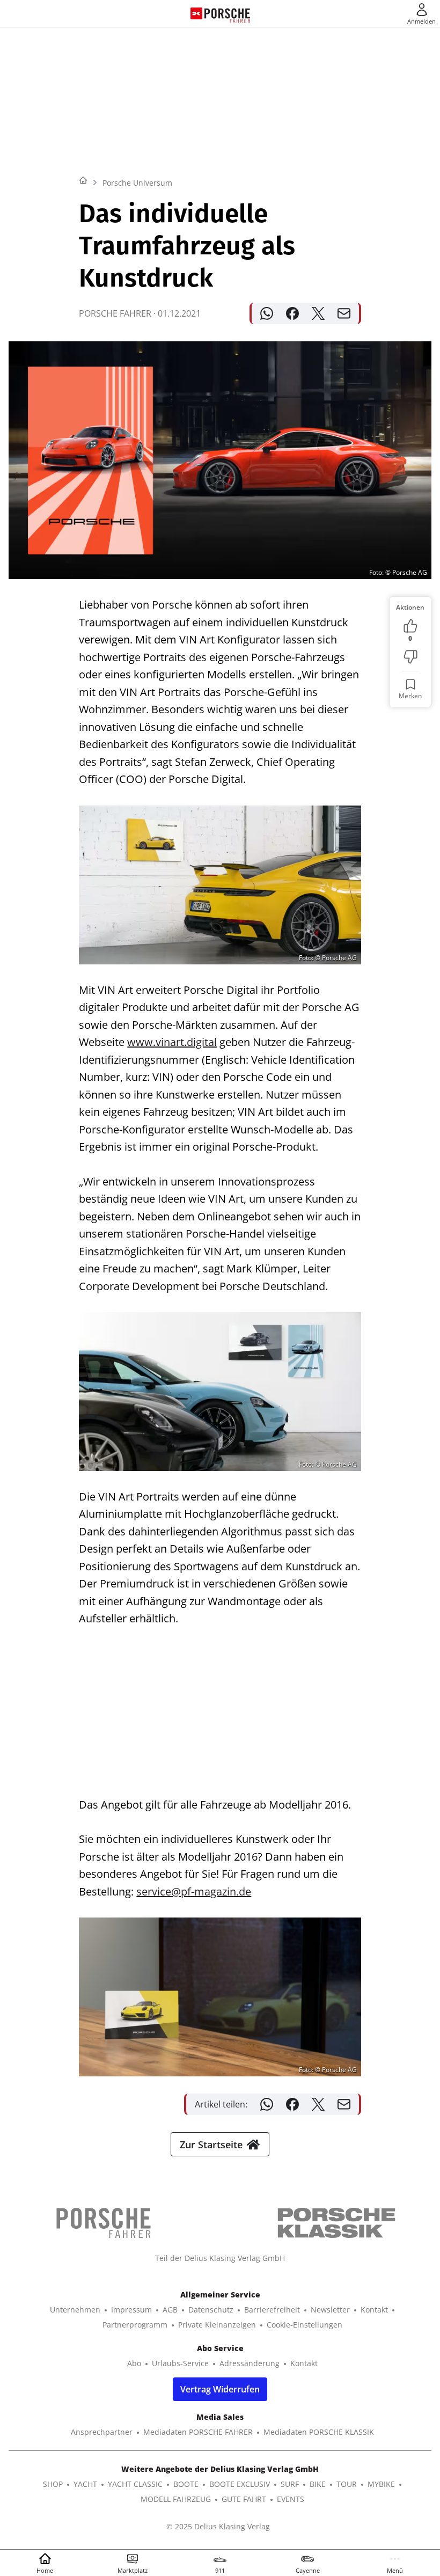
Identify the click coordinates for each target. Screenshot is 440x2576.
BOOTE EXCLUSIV (240, 2484)
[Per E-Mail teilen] (344, 313)
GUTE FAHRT (244, 2499)
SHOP (53, 2484)
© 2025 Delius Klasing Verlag (218, 2526)
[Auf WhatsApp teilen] (267, 313)
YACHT (85, 2484)
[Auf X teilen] (318, 313)
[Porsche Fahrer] (227, 13)
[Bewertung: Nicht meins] (410, 657)
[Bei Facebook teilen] (292, 313)
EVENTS (291, 2499)
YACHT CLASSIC (135, 2484)
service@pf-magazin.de (194, 1891)
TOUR (347, 2484)
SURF (290, 2484)
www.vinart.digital (172, 1042)
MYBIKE (381, 2484)
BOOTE (186, 2484)
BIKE (318, 2484)
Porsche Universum (137, 183)
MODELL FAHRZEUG (176, 2499)
